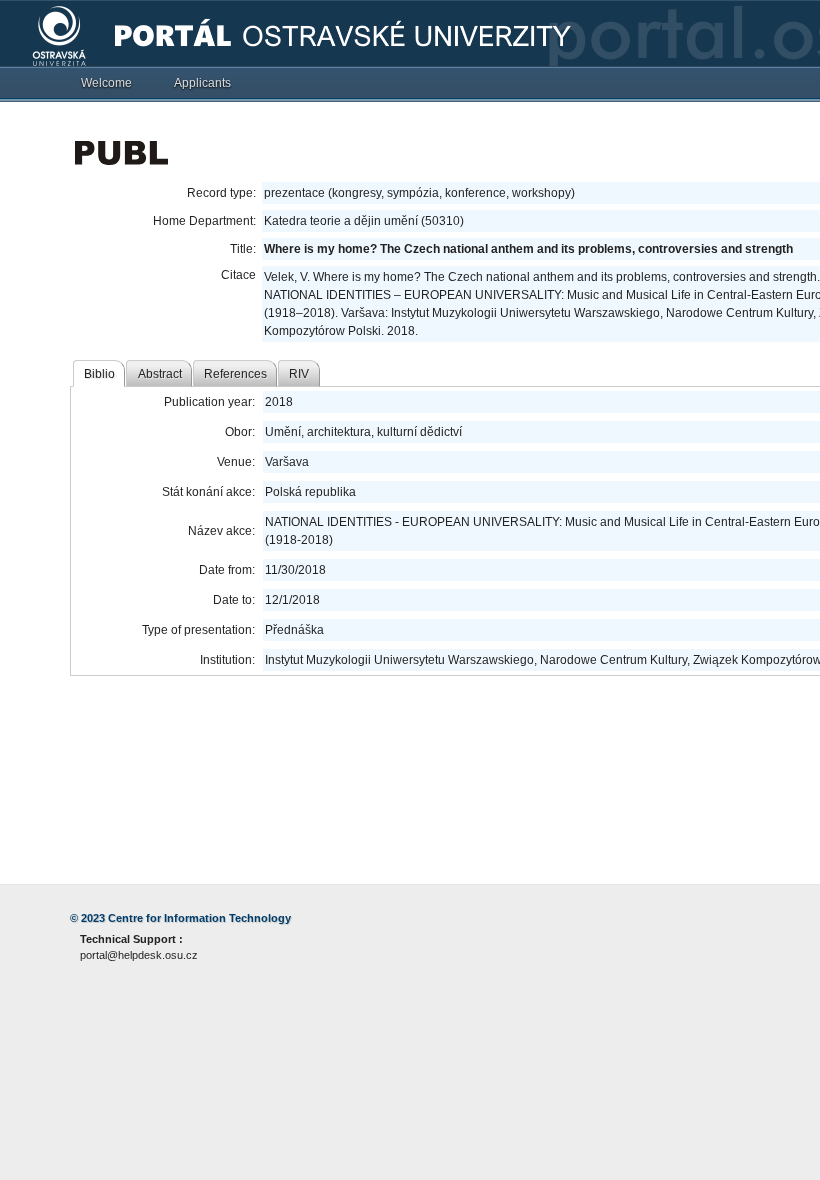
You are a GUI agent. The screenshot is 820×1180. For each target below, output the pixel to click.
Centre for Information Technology (199, 918)
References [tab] (235, 374)
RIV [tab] (299, 374)
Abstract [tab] (160, 374)
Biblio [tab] (99, 374)
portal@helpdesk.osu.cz (139, 955)
